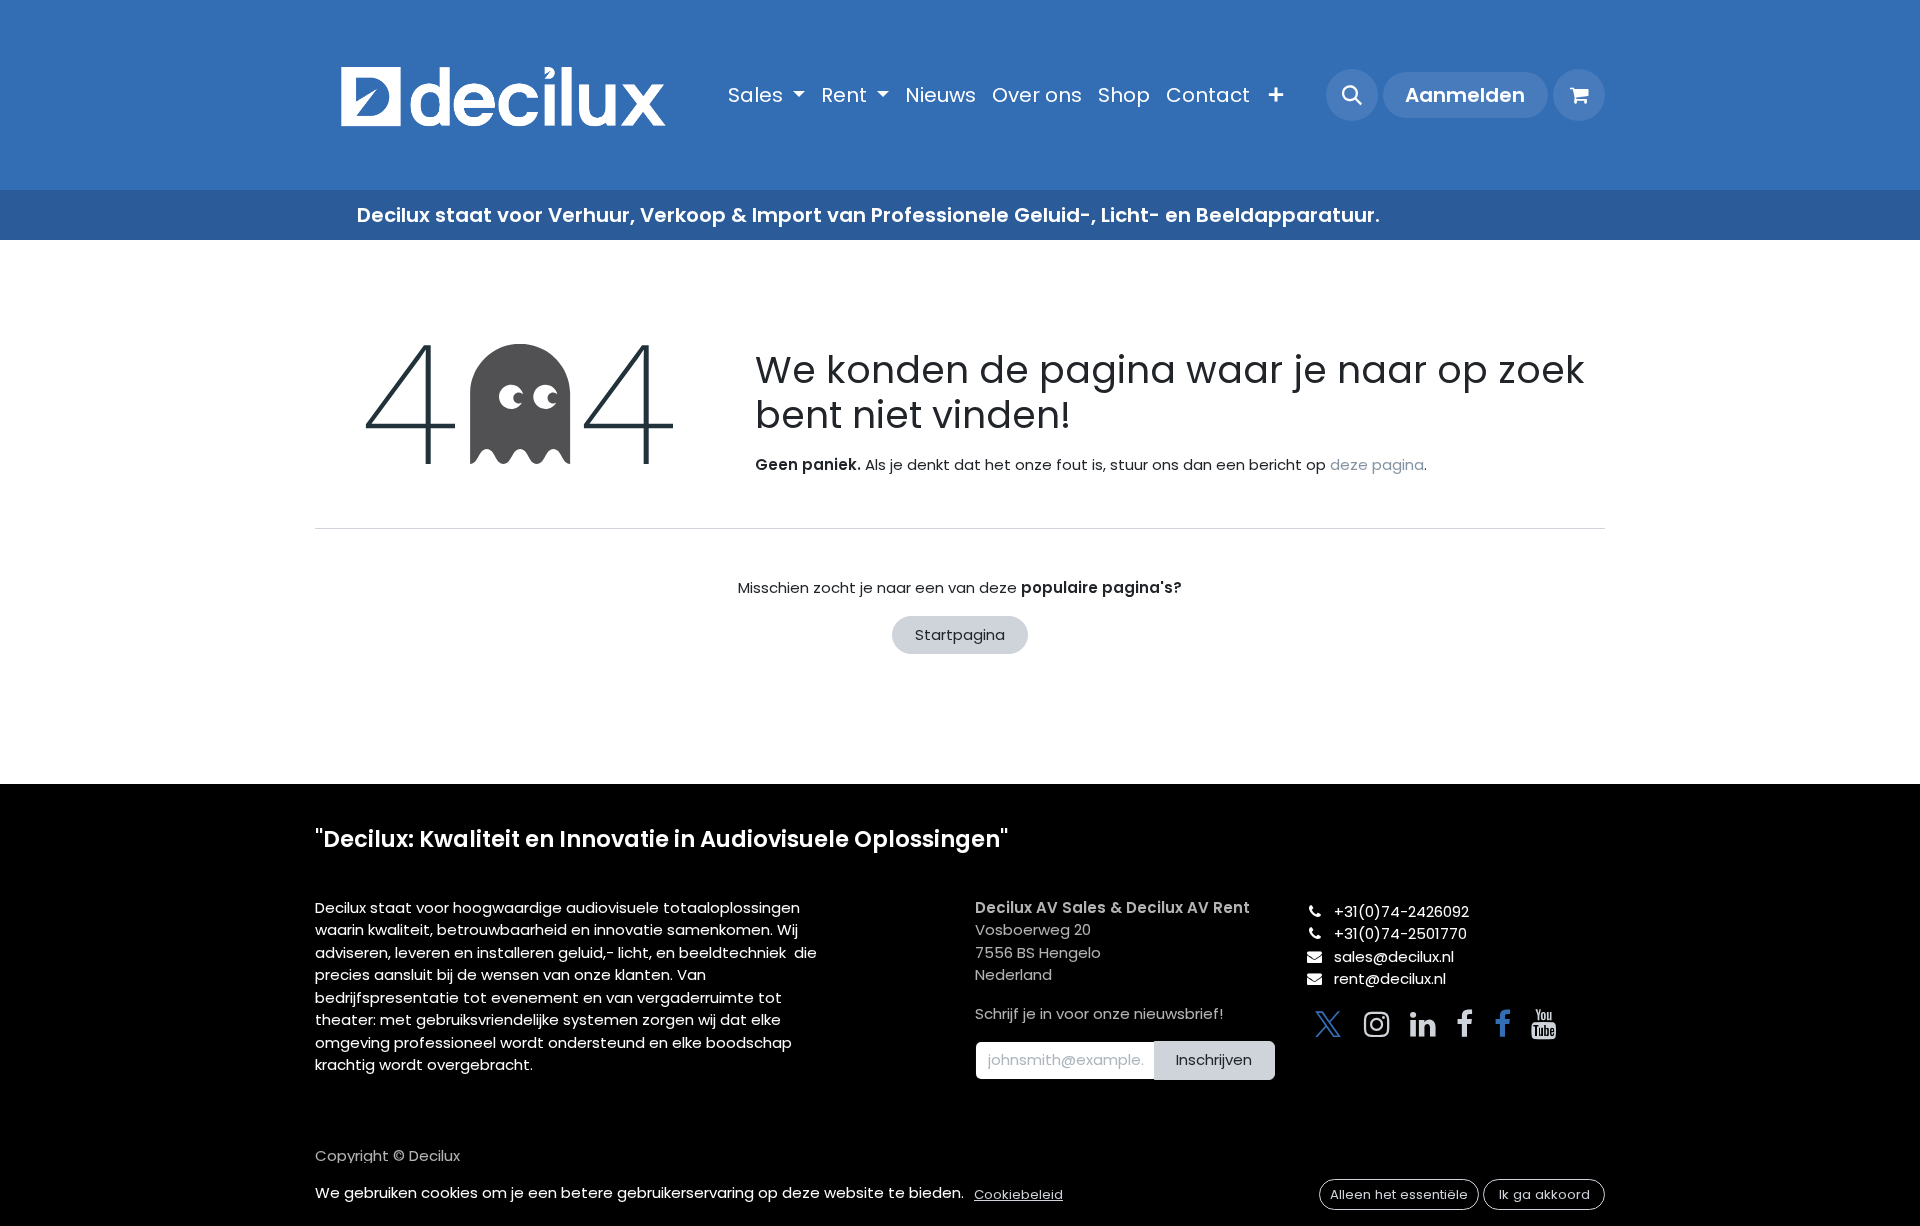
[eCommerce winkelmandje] (1579, 95)
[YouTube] (1544, 1024)
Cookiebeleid (1018, 1194)
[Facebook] (1464, 1024)
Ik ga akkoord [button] (1544, 1194)
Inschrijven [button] (1214, 1059)
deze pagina (1377, 464)
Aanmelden (1465, 95)
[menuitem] (766, 95)
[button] (1352, 95)
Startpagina (960, 634)
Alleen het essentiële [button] (1399, 1194)
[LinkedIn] (1423, 1024)
